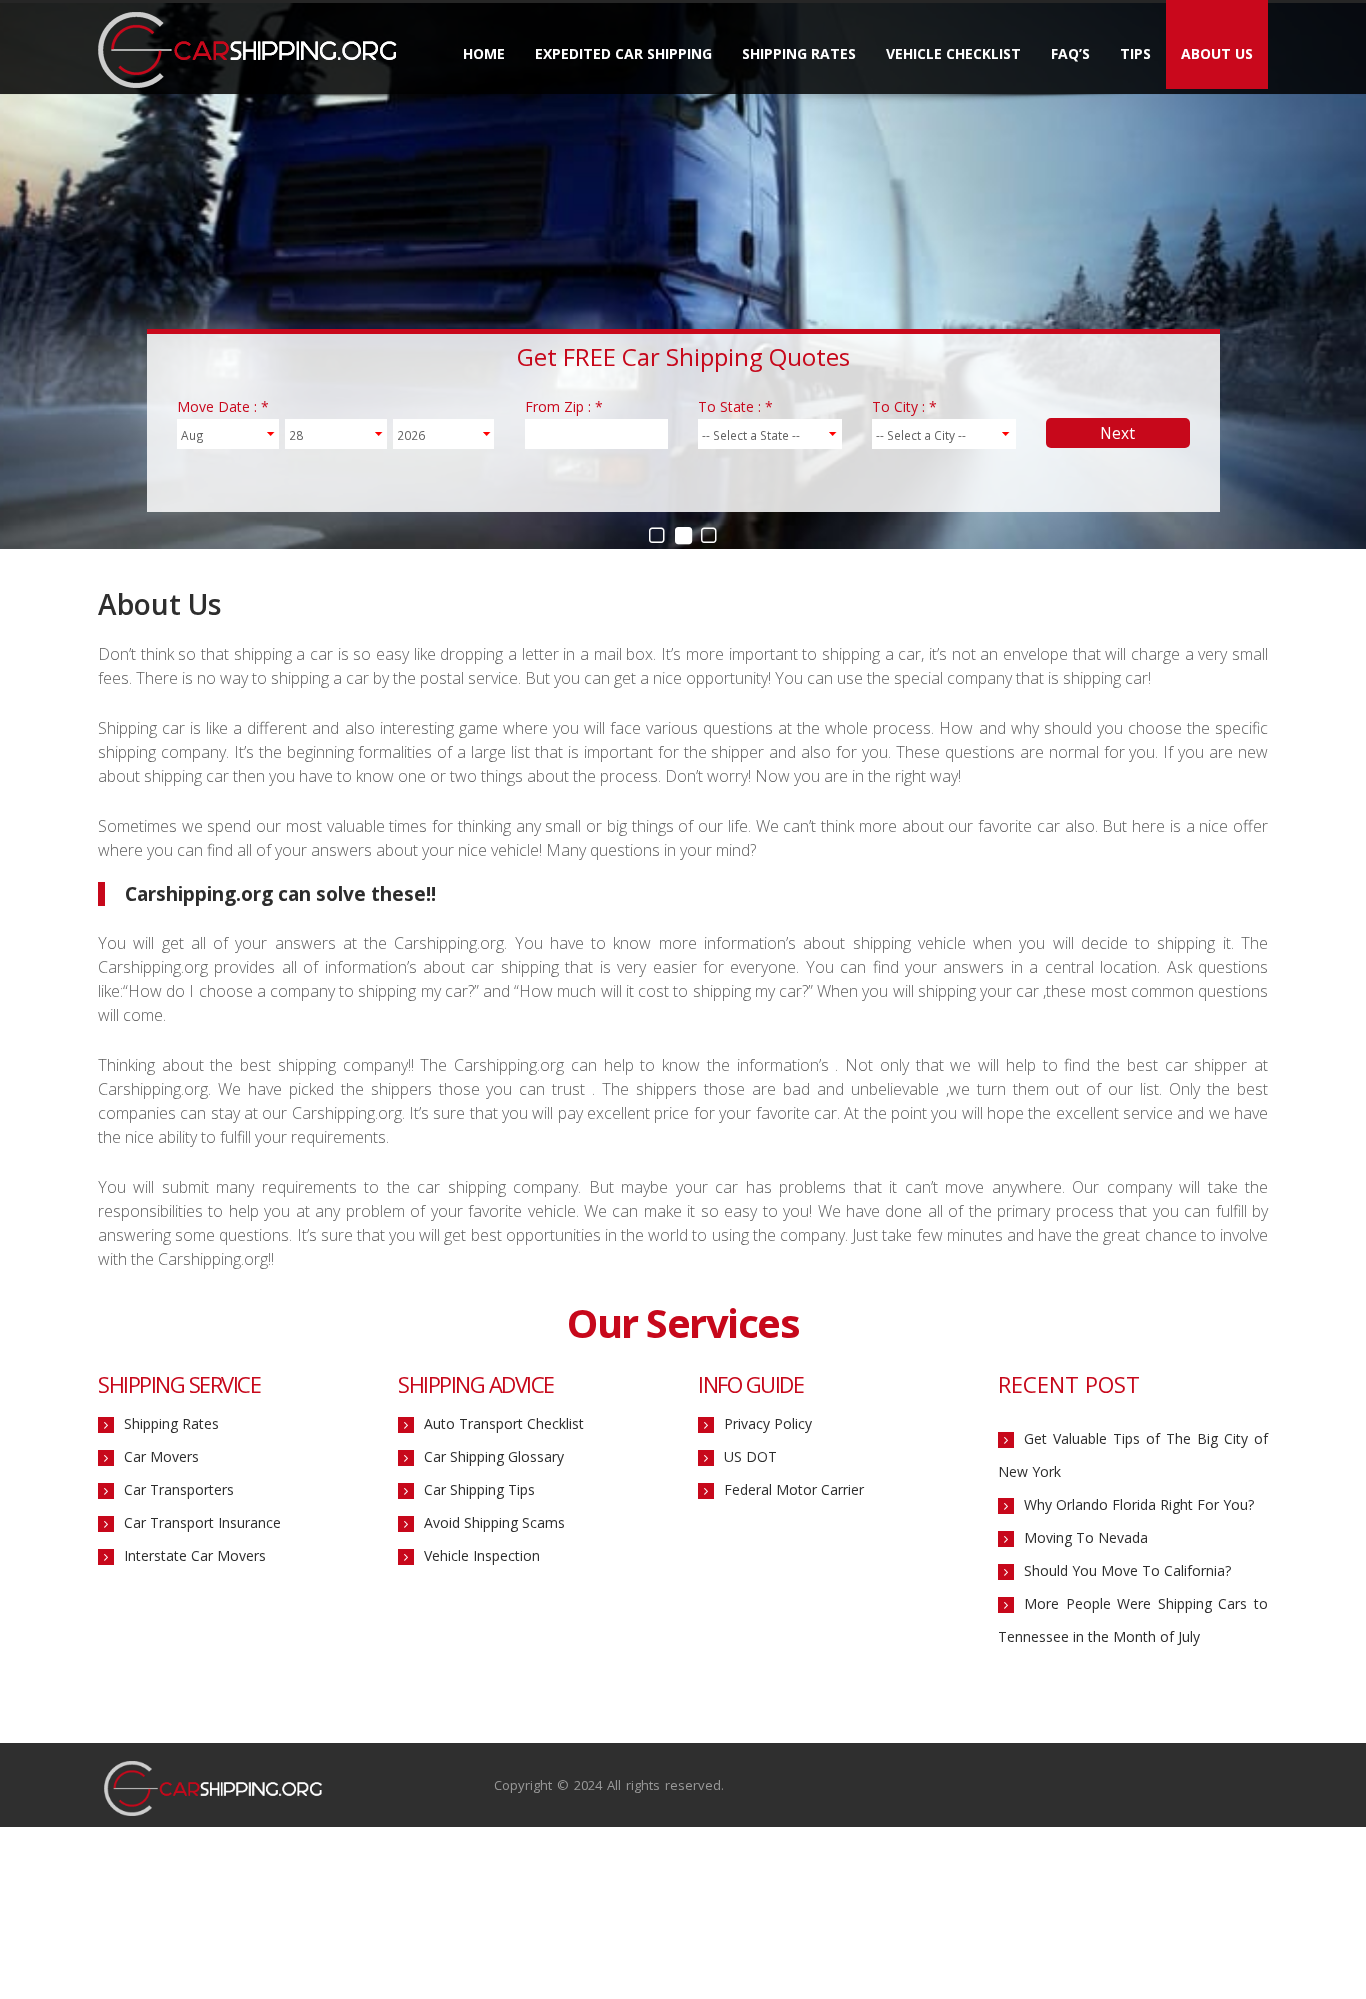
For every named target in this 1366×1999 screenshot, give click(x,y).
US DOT (750, 1456)
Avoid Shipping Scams (494, 1522)
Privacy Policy (768, 1423)
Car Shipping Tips (479, 1489)
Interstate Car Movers (195, 1555)
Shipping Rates (799, 53)
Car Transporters (179, 1489)
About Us (1217, 53)
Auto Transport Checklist (504, 1423)
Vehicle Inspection (482, 1555)
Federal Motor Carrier (794, 1489)
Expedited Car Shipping (623, 53)
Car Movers (161, 1456)
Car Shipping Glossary (494, 1456)
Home (484, 53)
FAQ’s (1070, 53)
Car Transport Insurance (202, 1522)
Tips (1135, 53)
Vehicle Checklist (953, 53)
